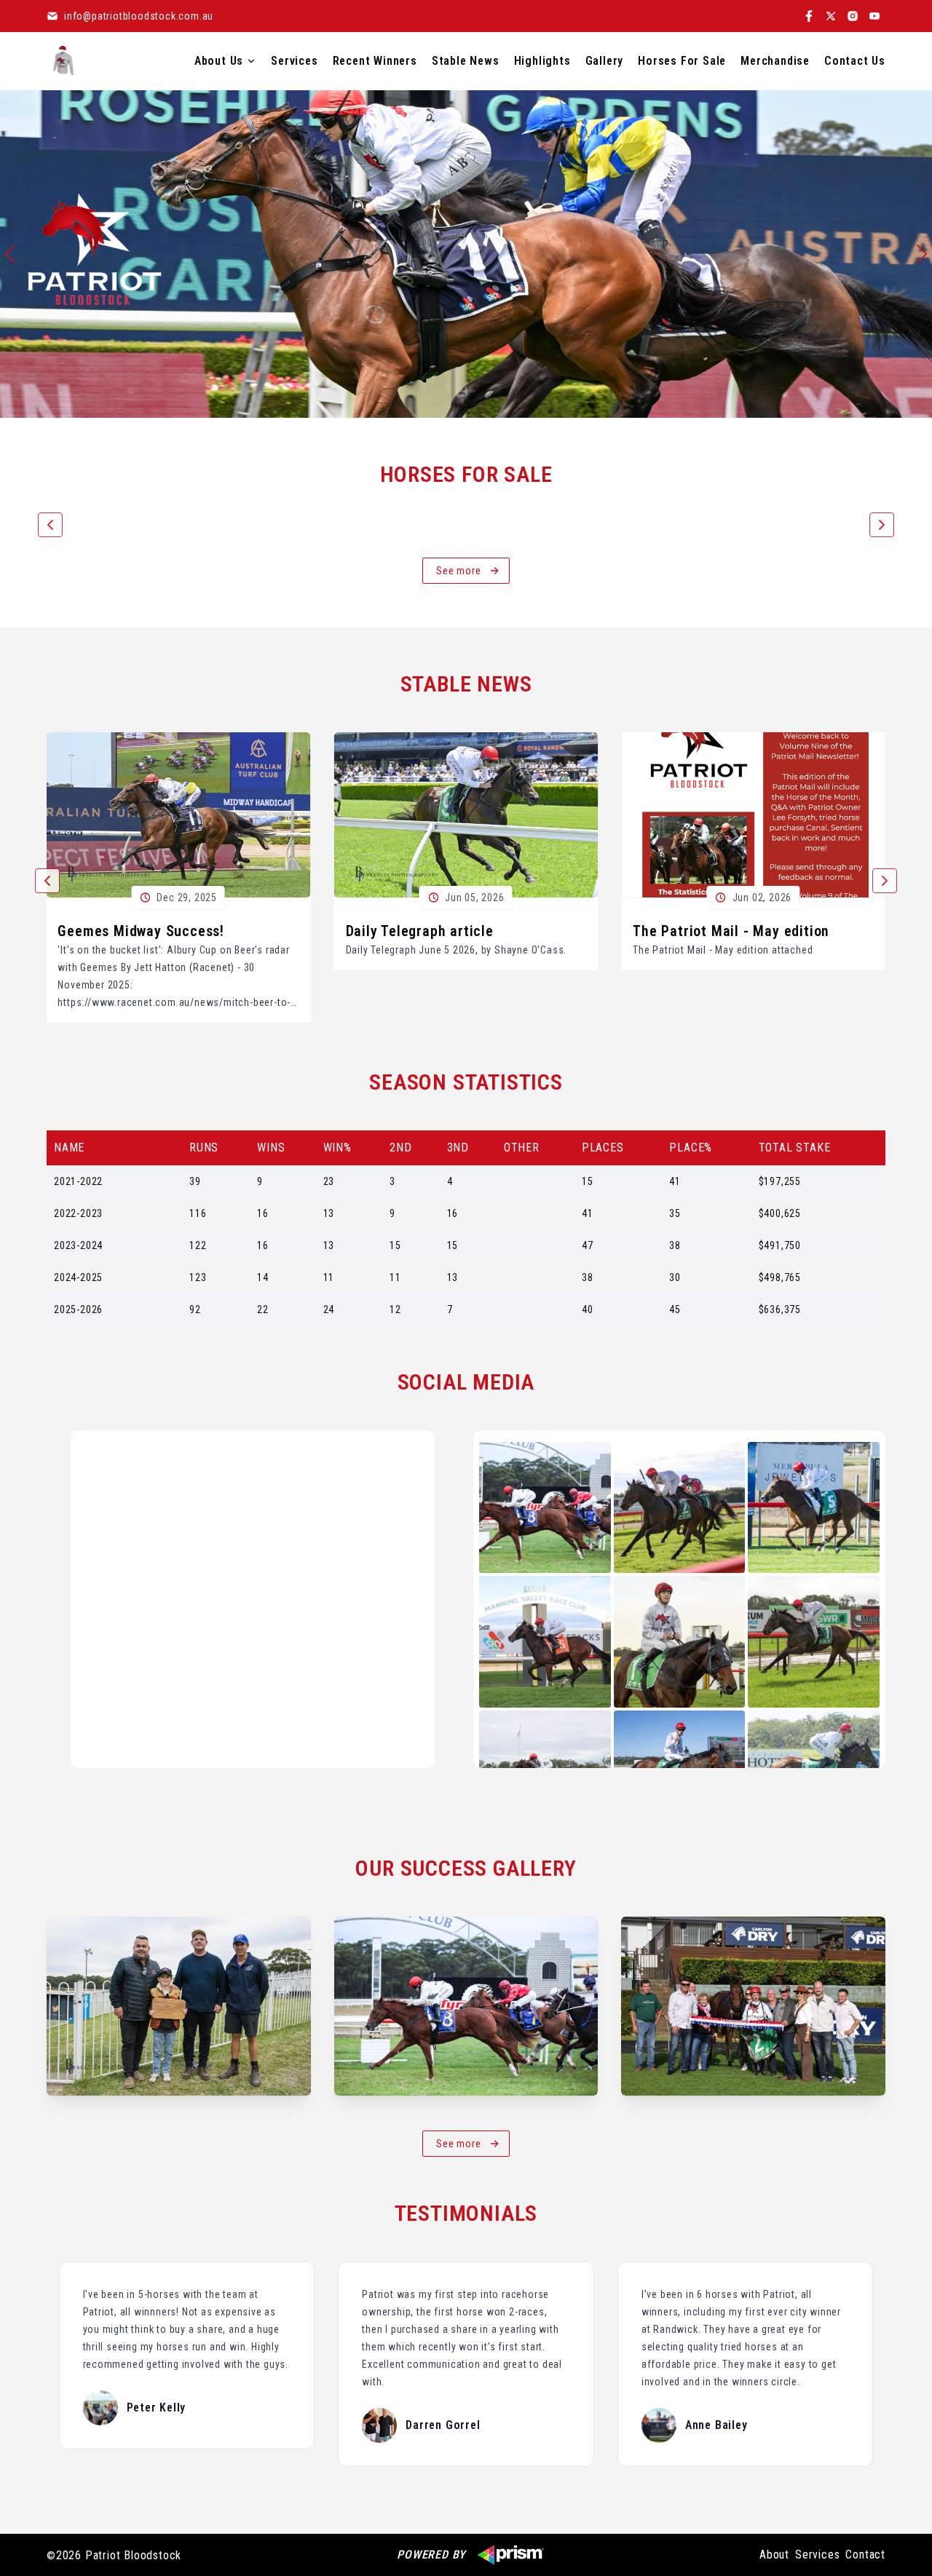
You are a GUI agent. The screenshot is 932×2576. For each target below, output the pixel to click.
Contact (865, 2555)
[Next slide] (922, 254)
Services (817, 2555)
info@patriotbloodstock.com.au (139, 16)
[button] (50, 525)
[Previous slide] (10, 254)
